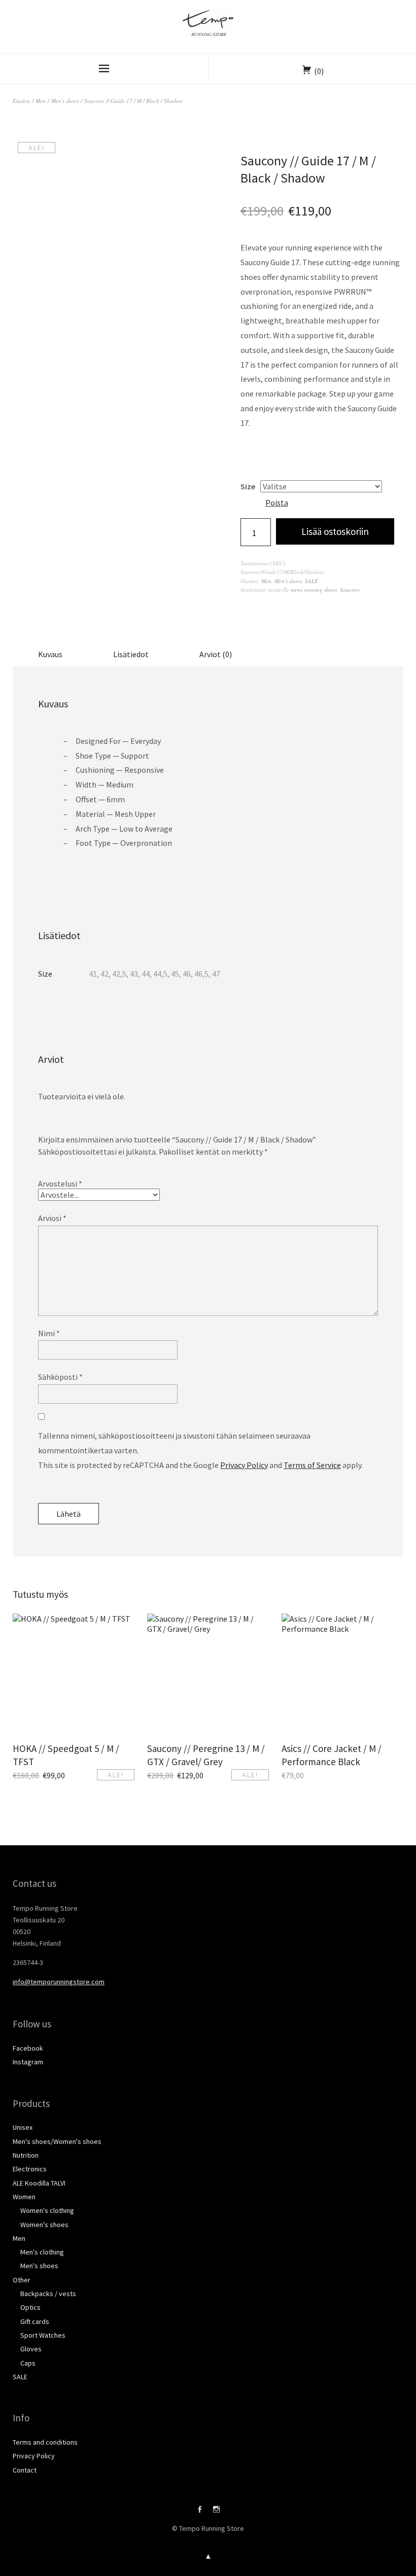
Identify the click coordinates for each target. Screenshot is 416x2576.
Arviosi (52, 1218)
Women (24, 2197)
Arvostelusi (60, 1184)
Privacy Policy (244, 1465)
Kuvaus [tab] (50, 654)
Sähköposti (60, 1377)
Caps (28, 2363)
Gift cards (35, 2321)
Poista (277, 503)
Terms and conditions (45, 2442)
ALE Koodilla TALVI (39, 2183)
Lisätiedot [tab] (131, 654)
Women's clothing (47, 2210)
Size (248, 486)
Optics (30, 2307)
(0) (319, 71)
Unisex (23, 2127)
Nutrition (26, 2155)
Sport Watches (43, 2335)
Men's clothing (42, 2252)
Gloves (31, 2349)
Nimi (49, 1333)
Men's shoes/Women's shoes (57, 2141)
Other (22, 2280)
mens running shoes (314, 589)
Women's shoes (44, 2225)
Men (41, 101)
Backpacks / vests (48, 2294)
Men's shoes (65, 101)
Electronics (30, 2169)
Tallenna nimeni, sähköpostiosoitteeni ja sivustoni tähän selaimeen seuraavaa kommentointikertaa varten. (174, 1443)
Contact (25, 2470)
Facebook (28, 2048)
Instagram (28, 2062)
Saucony (350, 589)
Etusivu (21, 101)
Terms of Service (312, 1465)
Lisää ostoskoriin (335, 531)
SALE (311, 581)
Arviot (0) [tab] (216, 654)
